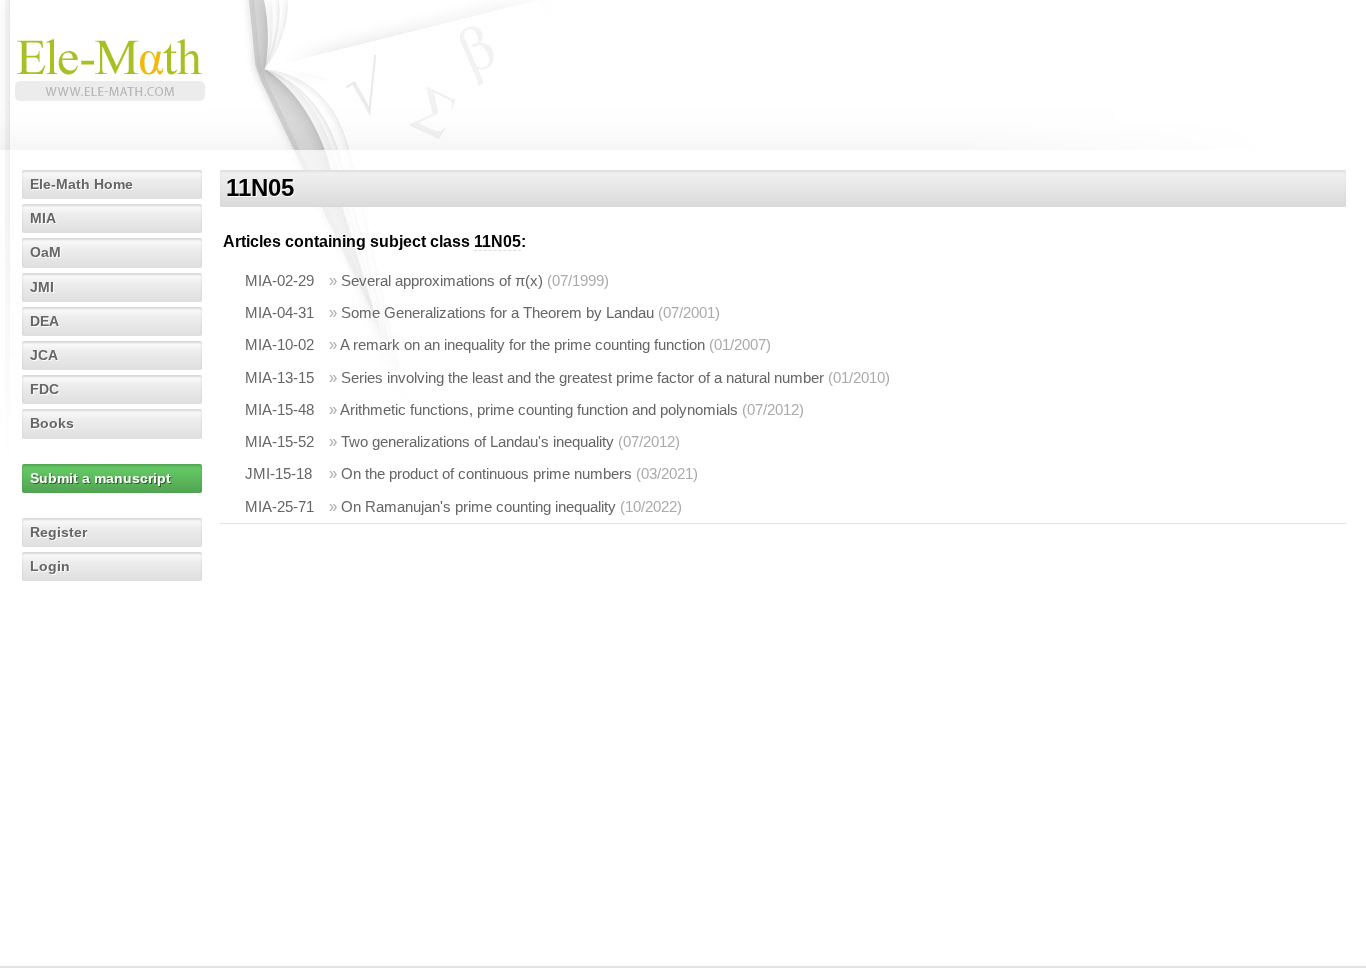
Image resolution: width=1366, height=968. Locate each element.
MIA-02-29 (279, 280)
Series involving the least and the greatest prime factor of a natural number (582, 377)
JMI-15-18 (278, 473)
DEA (44, 321)
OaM (45, 252)
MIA (43, 218)
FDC (44, 389)
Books (52, 423)
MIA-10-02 (279, 344)
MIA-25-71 (279, 506)
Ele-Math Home (81, 184)
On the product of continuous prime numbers (486, 473)
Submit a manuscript (100, 478)
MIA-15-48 (279, 409)
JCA (44, 355)
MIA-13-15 (279, 377)
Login (50, 566)
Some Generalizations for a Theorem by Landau (497, 312)
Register (58, 532)
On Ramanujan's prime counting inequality (478, 506)
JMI (42, 287)
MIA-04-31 (279, 312)
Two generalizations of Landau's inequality (477, 441)
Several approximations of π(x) (442, 280)
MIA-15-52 (279, 441)
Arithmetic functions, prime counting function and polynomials (539, 409)
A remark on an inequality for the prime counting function (522, 344)
